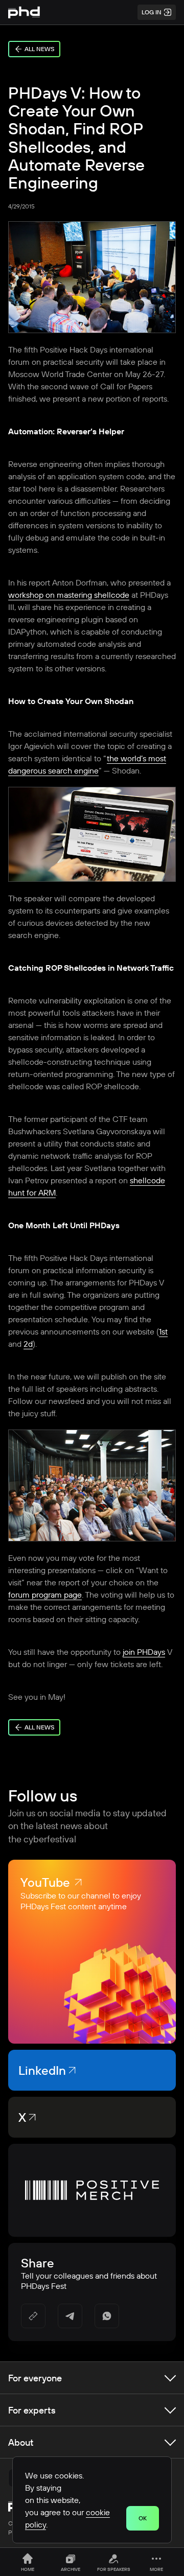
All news (39, 49)
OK (143, 2518)
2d (28, 1344)
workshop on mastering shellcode (69, 595)
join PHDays (144, 1652)
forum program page (45, 1595)
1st (163, 1331)
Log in (152, 12)
